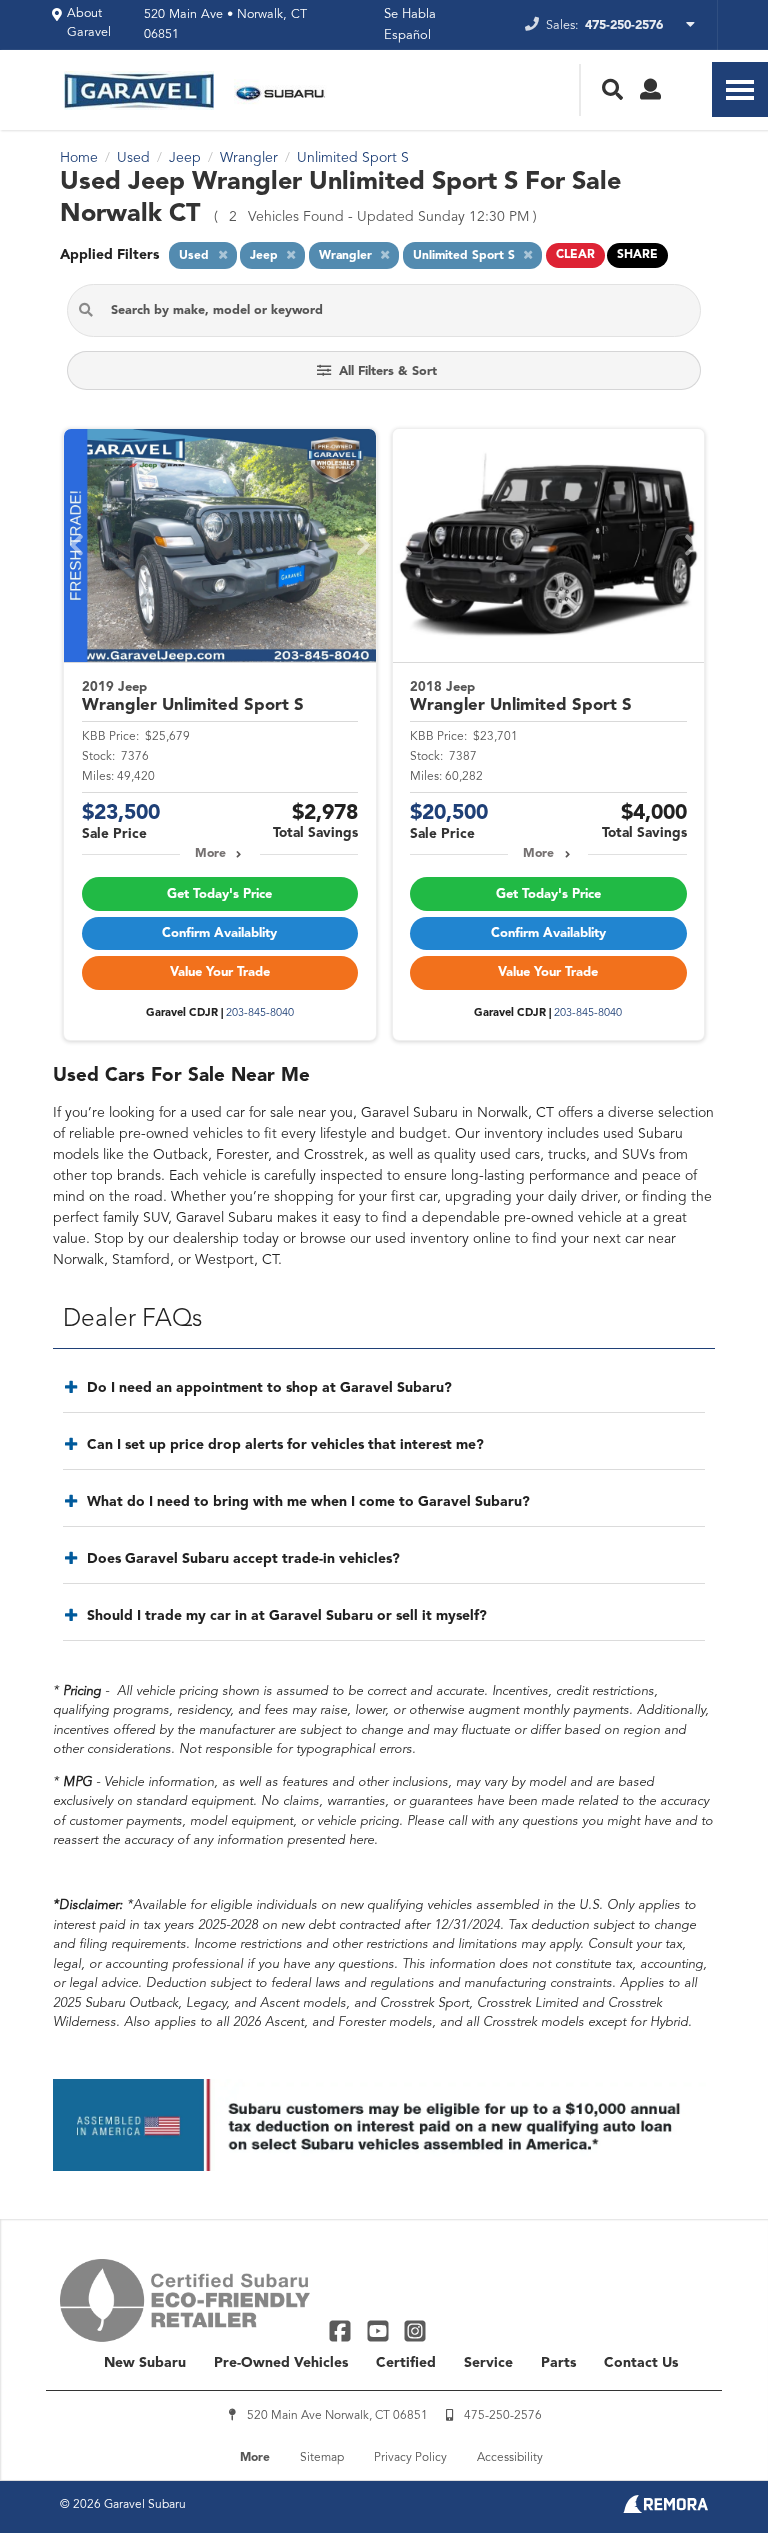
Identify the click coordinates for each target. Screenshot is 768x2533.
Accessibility (510, 2458)
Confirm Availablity (219, 933)
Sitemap (322, 2458)
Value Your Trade (220, 972)
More (210, 854)
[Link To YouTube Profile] (379, 2330)
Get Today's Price (219, 894)
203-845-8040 (260, 1013)
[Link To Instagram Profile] (415, 2330)
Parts (558, 2363)
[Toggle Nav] (740, 89)
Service (488, 2363)
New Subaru (145, 2363)
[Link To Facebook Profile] (342, 2330)
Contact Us (641, 2363)
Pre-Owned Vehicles (281, 2363)
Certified (406, 2363)
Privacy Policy (410, 2458)
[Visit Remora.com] (665, 2509)
